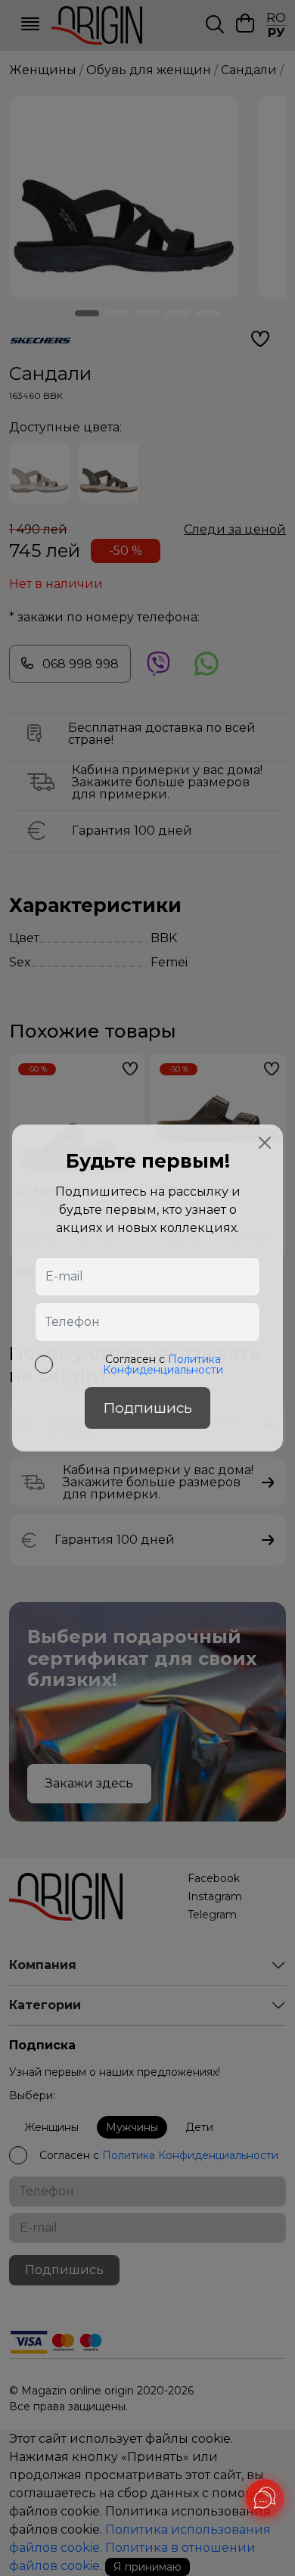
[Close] (265, 1143)
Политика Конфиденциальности (163, 1364)
